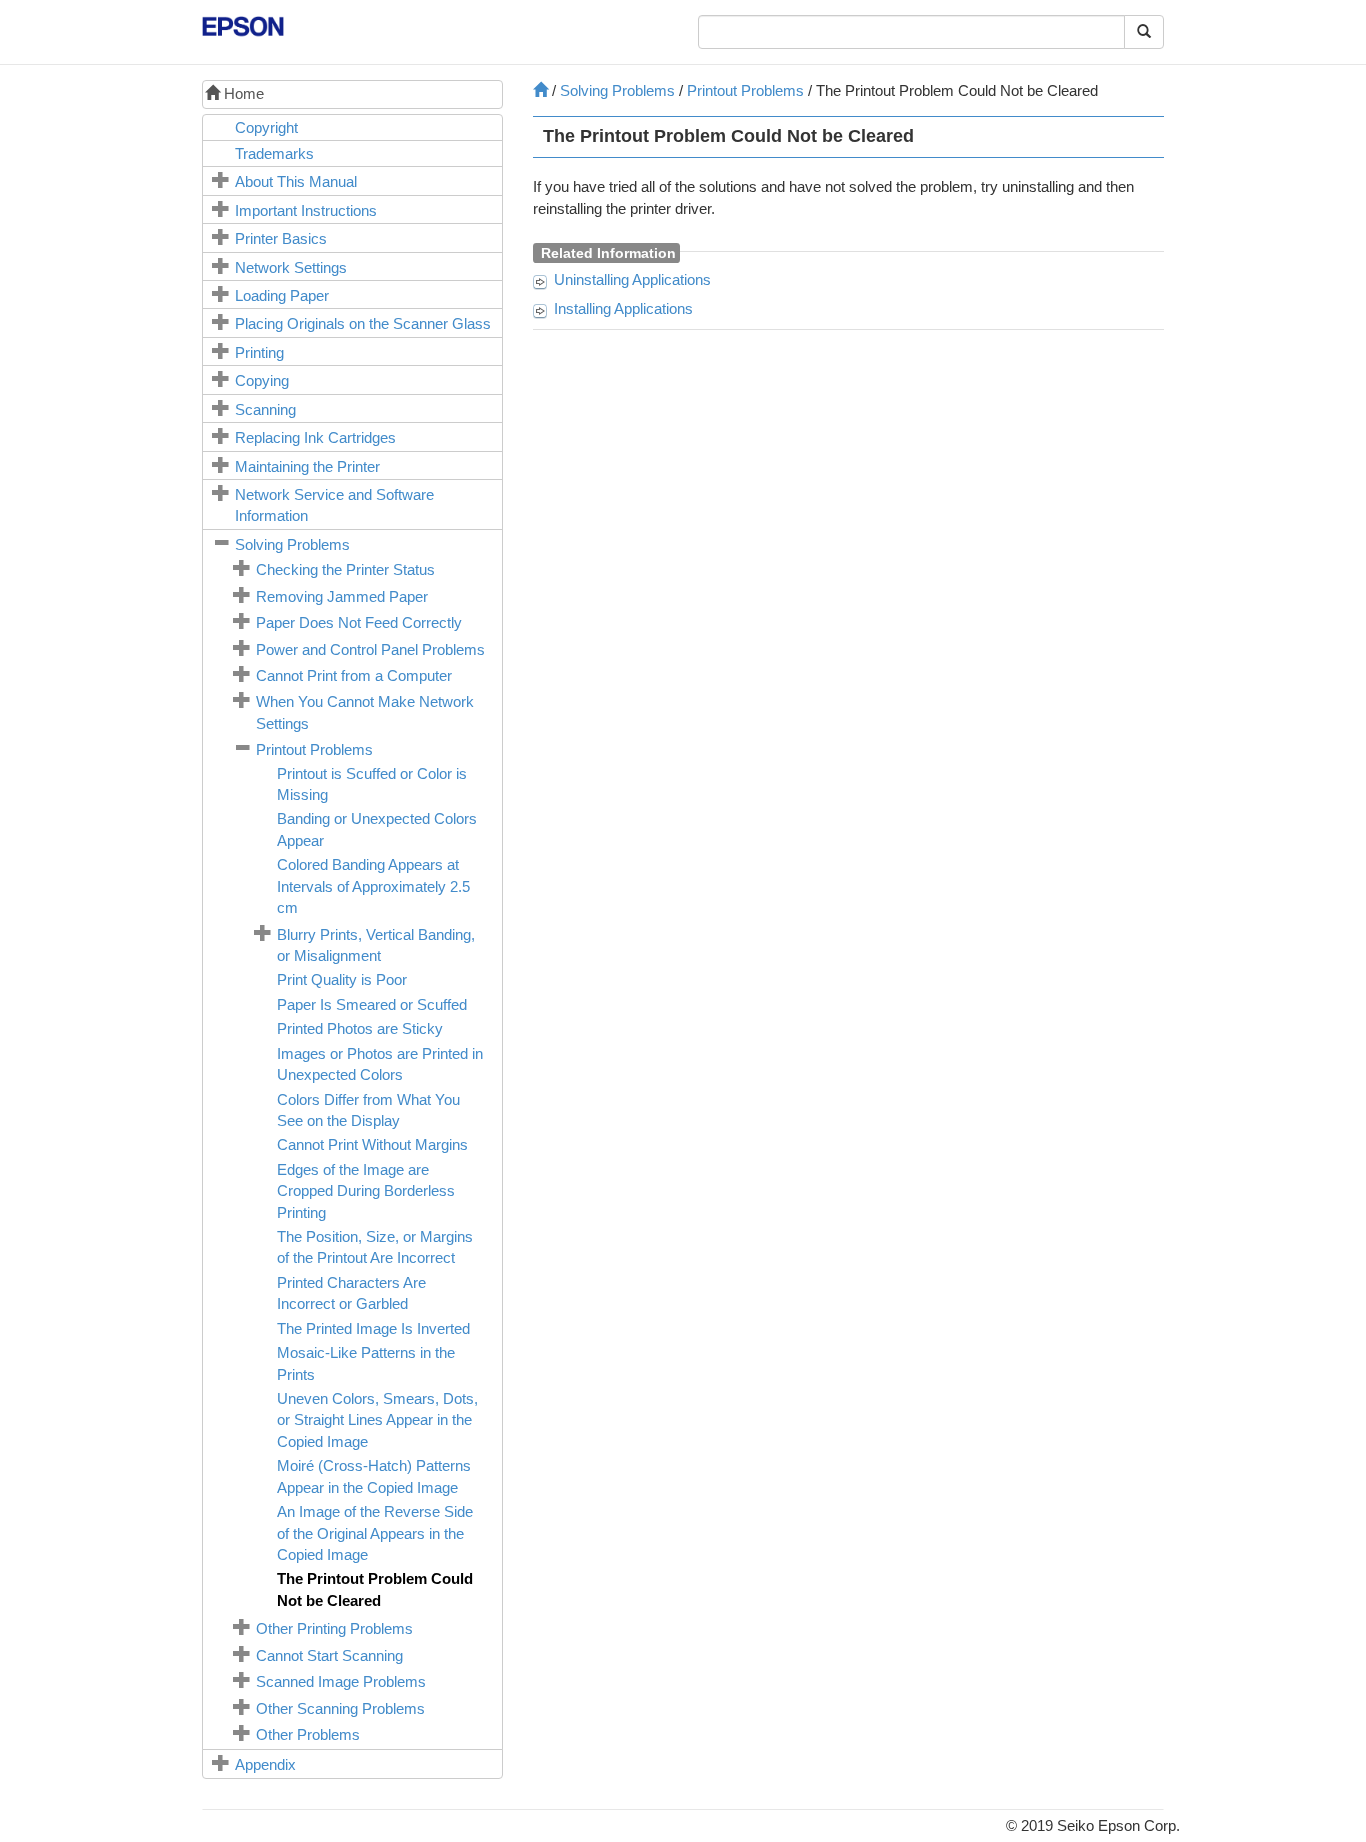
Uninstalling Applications (632, 279)
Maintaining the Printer (307, 466)
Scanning (265, 409)
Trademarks (274, 153)
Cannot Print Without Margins (372, 1144)
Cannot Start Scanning (329, 1655)
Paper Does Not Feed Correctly (359, 622)
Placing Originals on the (363, 323)
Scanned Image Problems (341, 1681)
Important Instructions (306, 210)
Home (242, 93)
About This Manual (296, 181)
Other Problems (308, 1734)
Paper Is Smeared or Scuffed (372, 1004)
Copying (262, 380)
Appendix (265, 1764)
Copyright (266, 127)
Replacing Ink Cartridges (315, 437)
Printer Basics (281, 238)
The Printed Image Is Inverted (373, 1328)
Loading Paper (282, 295)
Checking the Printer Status (345, 569)
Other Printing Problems (334, 1628)
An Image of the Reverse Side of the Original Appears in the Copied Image (375, 1533)
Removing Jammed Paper (342, 596)
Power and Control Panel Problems (370, 649)
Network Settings (291, 267)
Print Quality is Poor (342, 979)
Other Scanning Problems (340, 1708)
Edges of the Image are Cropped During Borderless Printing (366, 1191)
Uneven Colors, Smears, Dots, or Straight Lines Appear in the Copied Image (377, 1420)
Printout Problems (314, 749)
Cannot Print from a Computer (354, 675)
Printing (259, 352)
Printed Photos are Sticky (360, 1028)
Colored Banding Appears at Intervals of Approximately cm (373, 886)
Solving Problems (292, 544)
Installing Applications (623, 308)
